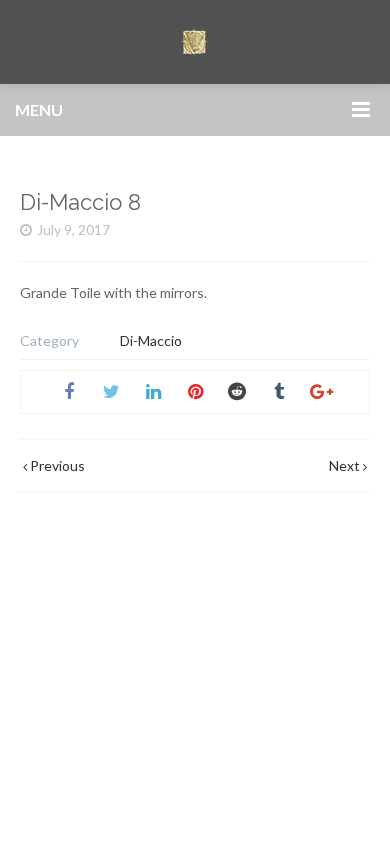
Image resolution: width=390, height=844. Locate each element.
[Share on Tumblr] (279, 392)
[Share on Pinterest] (195, 392)
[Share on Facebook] (69, 392)
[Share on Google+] (321, 392)
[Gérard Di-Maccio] (195, 42)
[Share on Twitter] (111, 392)
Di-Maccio (151, 340)
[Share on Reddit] (237, 392)
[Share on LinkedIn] (153, 392)
